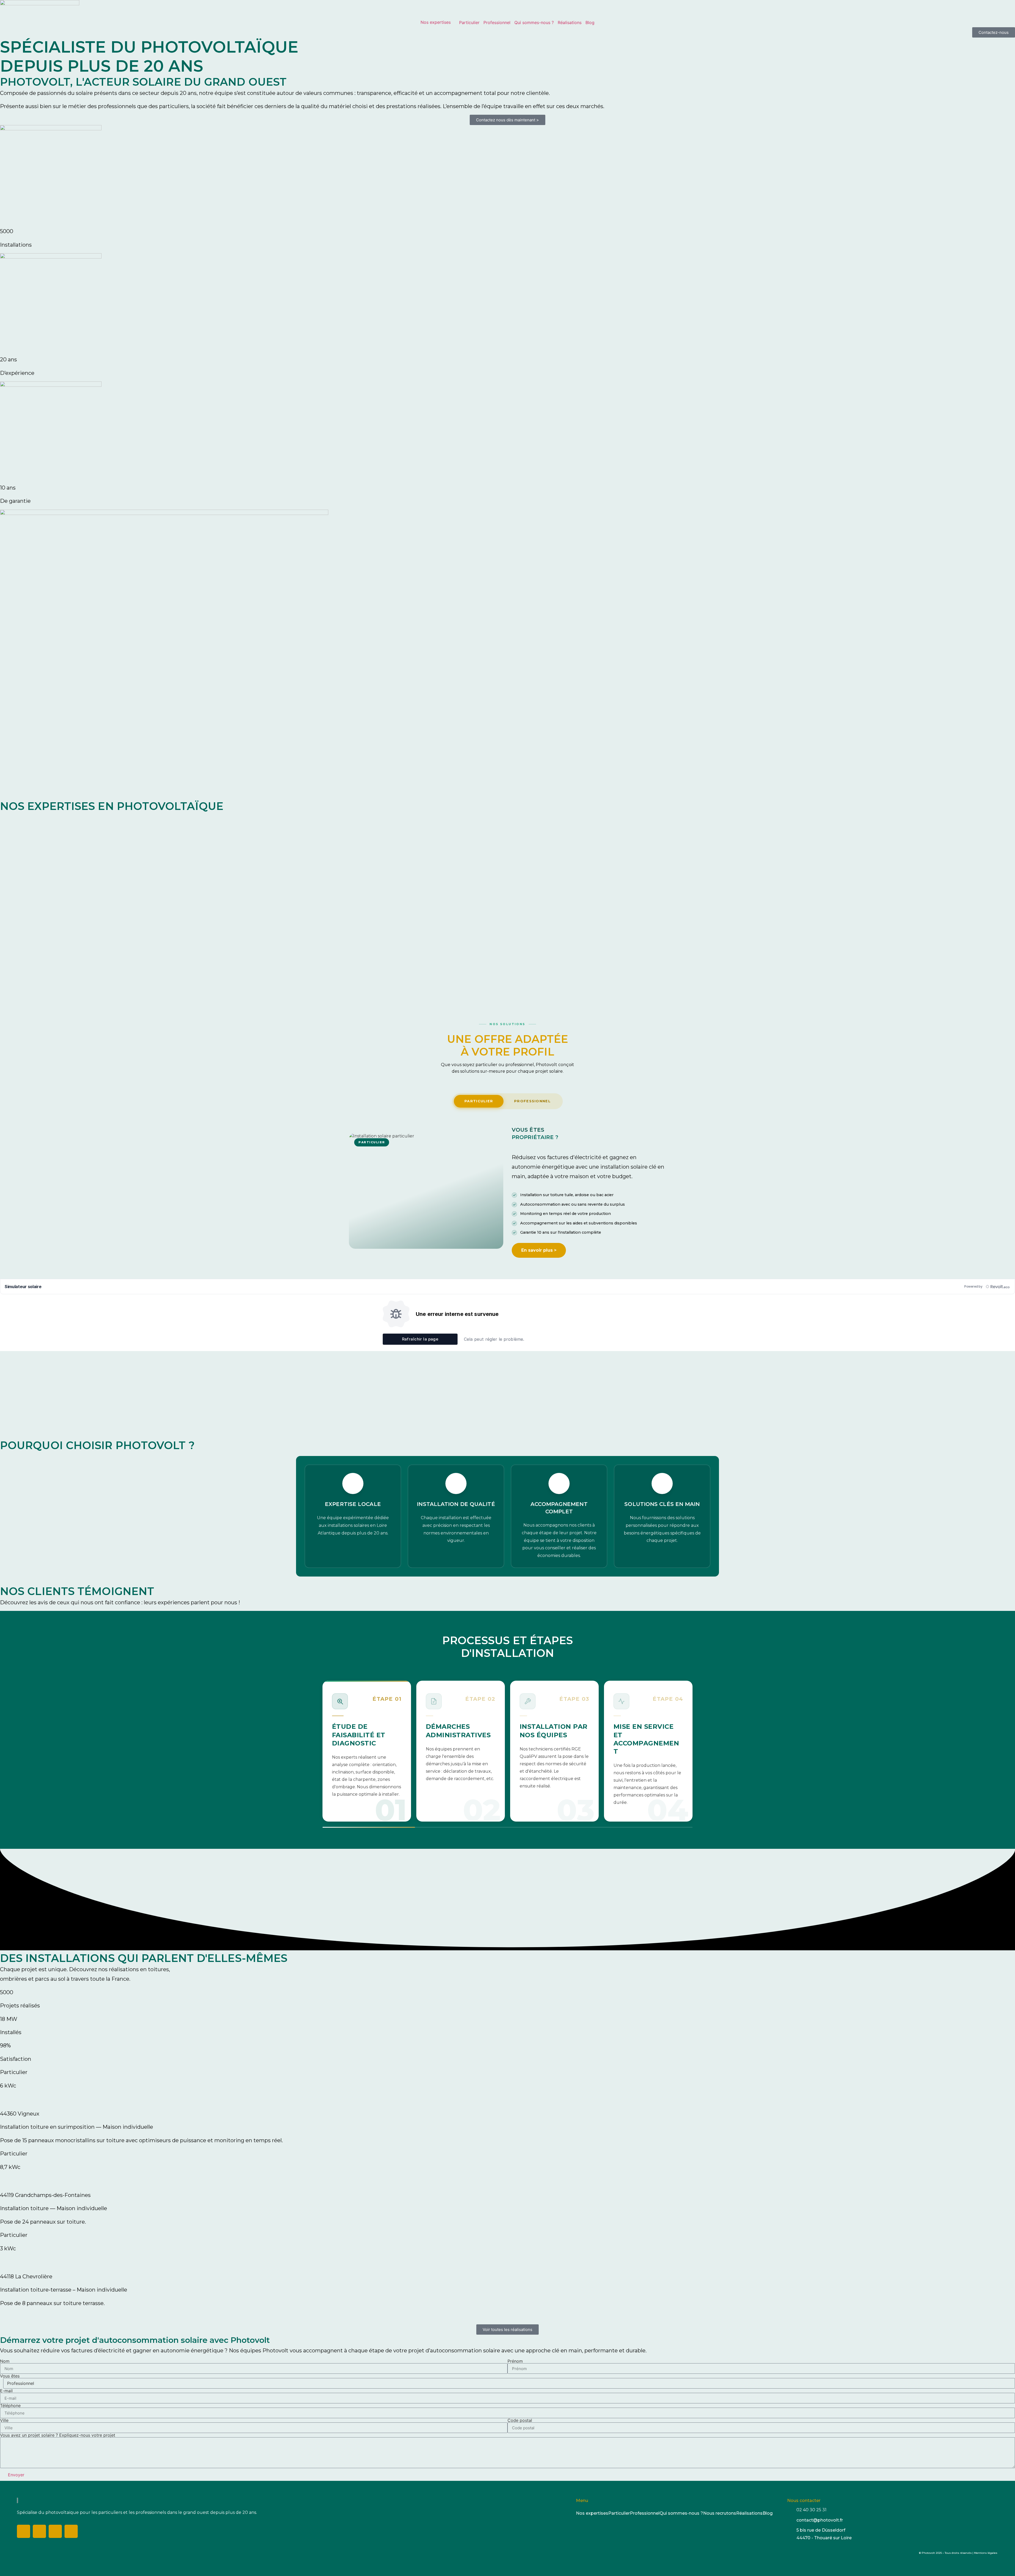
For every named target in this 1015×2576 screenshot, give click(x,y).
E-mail (6, 2391)
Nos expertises (436, 22)
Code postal (520, 2420)
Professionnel (497, 22)
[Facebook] (24, 2531)
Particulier (469, 22)
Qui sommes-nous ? (534, 22)
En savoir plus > (539, 1250)
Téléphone (10, 2406)
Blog (590, 22)
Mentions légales (986, 2553)
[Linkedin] (55, 2531)
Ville (4, 2420)
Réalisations (570, 22)
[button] (508, 2315)
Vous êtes (10, 2376)
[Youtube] (71, 2531)
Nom (5, 2361)
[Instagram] (39, 2531)
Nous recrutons (720, 2513)
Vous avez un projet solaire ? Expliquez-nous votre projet (58, 2435)
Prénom (515, 2361)
